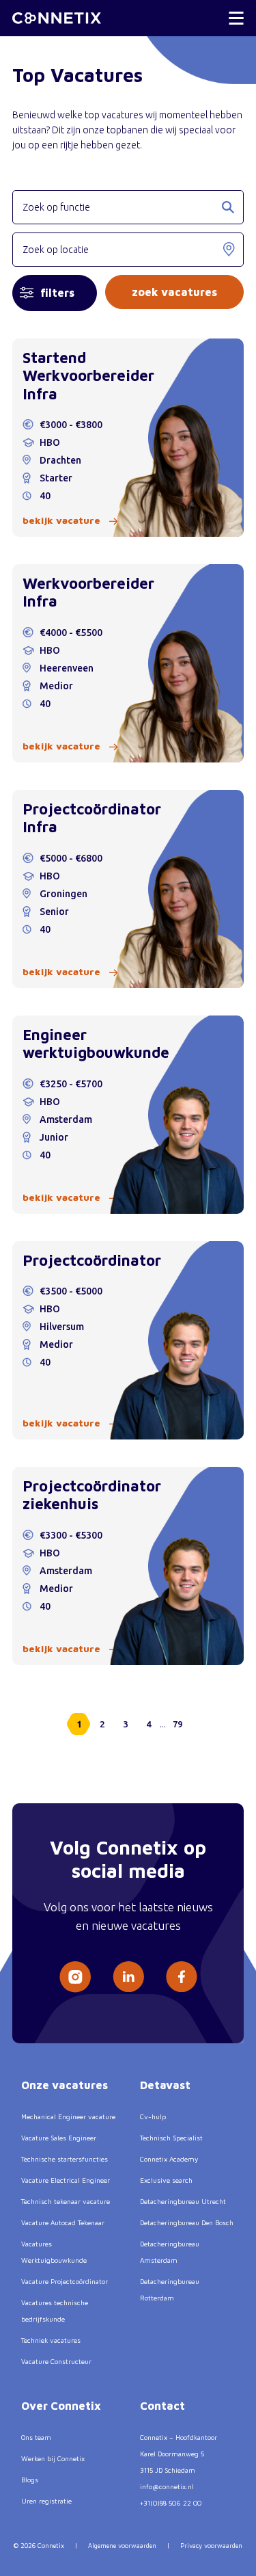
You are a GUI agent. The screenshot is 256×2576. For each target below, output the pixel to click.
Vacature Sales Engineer (59, 2138)
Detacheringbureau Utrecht (183, 2201)
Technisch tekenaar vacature (66, 2201)
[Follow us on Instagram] (75, 1977)
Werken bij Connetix (53, 2458)
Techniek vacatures (51, 2340)
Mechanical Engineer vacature (68, 2116)
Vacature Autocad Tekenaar (63, 2222)
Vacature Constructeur (56, 2361)
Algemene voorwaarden (122, 2546)
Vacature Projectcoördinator (65, 2281)
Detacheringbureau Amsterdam (170, 2252)
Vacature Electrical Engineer (66, 2180)
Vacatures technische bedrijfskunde (55, 2311)
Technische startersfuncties (65, 2159)
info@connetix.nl (167, 2486)
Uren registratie (46, 2501)
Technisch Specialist (171, 2138)
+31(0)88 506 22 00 (171, 2503)
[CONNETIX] (57, 18)
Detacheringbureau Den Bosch (187, 2222)
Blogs (30, 2480)
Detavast (165, 2085)
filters (57, 293)
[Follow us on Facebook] (182, 1977)
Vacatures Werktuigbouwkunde (54, 2252)
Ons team (36, 2437)
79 (177, 1724)
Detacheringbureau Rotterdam (170, 2289)
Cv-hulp (153, 2116)
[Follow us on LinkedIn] (128, 1977)
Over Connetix (61, 2406)
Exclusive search (166, 2180)
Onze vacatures (65, 2085)
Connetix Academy (169, 2159)
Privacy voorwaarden (211, 2546)
